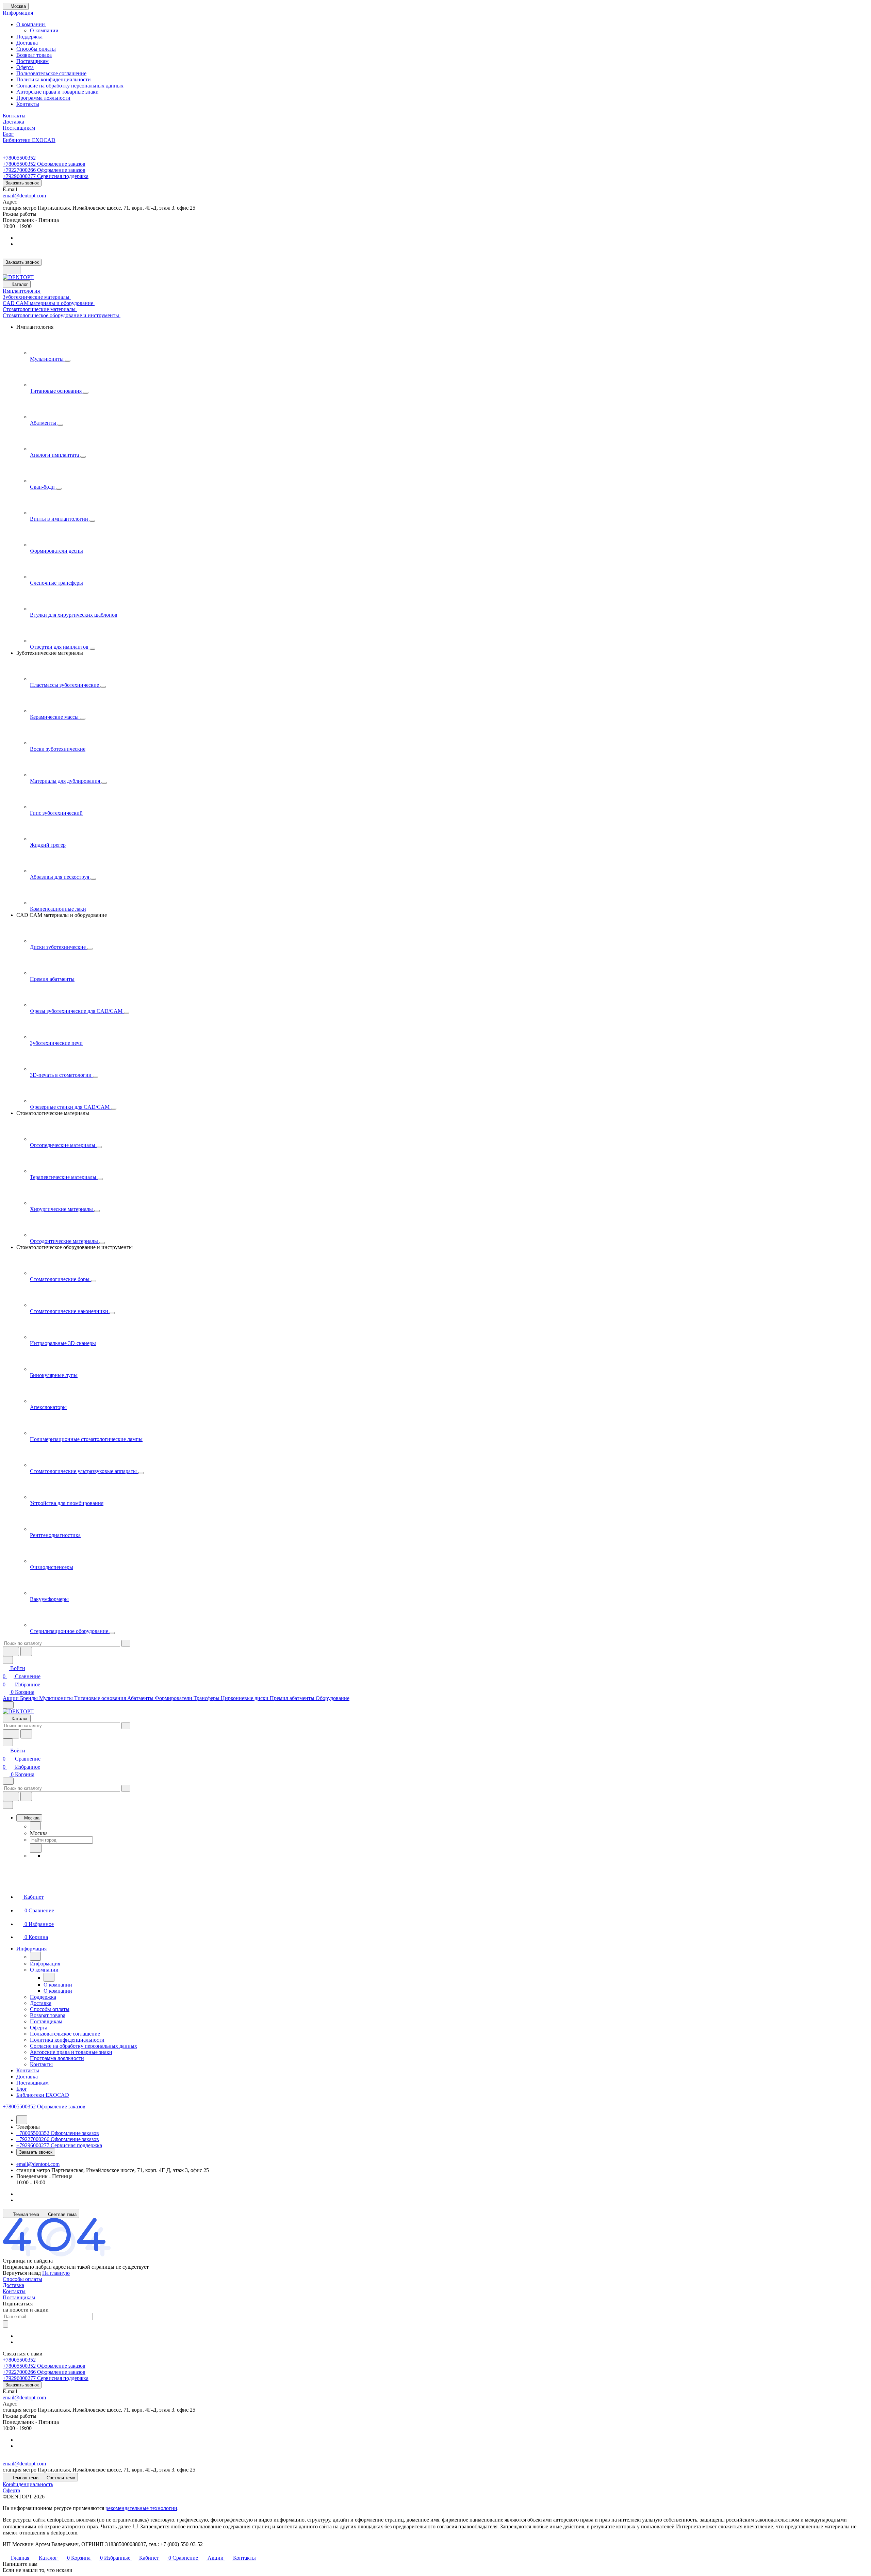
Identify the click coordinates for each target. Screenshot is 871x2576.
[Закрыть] (8, 1805)
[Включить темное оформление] (12, 270)
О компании (31, 24)
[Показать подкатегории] (68, 361)
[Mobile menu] (8, 1781)
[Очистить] (126, 1643)
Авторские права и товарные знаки (57, 92)
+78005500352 (19, 158)
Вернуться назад (22, 2273)
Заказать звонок (22, 183)
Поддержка (29, 37)
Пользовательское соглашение (51, 73)
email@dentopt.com (24, 196)
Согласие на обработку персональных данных (70, 86)
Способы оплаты (36, 49)
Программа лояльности (43, 98)
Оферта (25, 67)
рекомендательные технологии (141, 2508)
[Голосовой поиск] (11, 1651)
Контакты (28, 104)
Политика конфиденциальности (54, 79)
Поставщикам (32, 61)
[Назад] (35, 1826)
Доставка (27, 43)
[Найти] (26, 1651)
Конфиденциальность (28, 2484)
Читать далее (116, 2526)
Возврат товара (34, 55)
